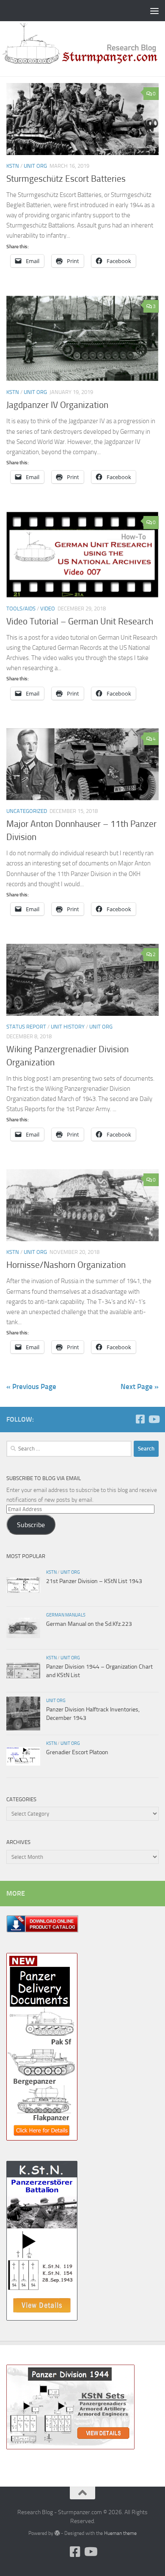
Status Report (26, 1027)
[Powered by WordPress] (57, 2533)
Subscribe (31, 1525)
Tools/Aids (21, 609)
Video (48, 609)
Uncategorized (27, 811)
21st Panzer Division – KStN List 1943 (94, 1581)
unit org (35, 166)
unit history (68, 1027)
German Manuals (66, 1615)
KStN (13, 166)
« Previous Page (31, 1386)
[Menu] (154, 11)
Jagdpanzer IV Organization (57, 405)
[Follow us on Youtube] (154, 1419)
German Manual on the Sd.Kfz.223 (89, 1624)
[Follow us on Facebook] (140, 1419)
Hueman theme (120, 2533)
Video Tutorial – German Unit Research (80, 621)
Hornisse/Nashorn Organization (66, 1265)
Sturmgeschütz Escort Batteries (66, 179)
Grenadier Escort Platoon (77, 1752)
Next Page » (140, 1386)
